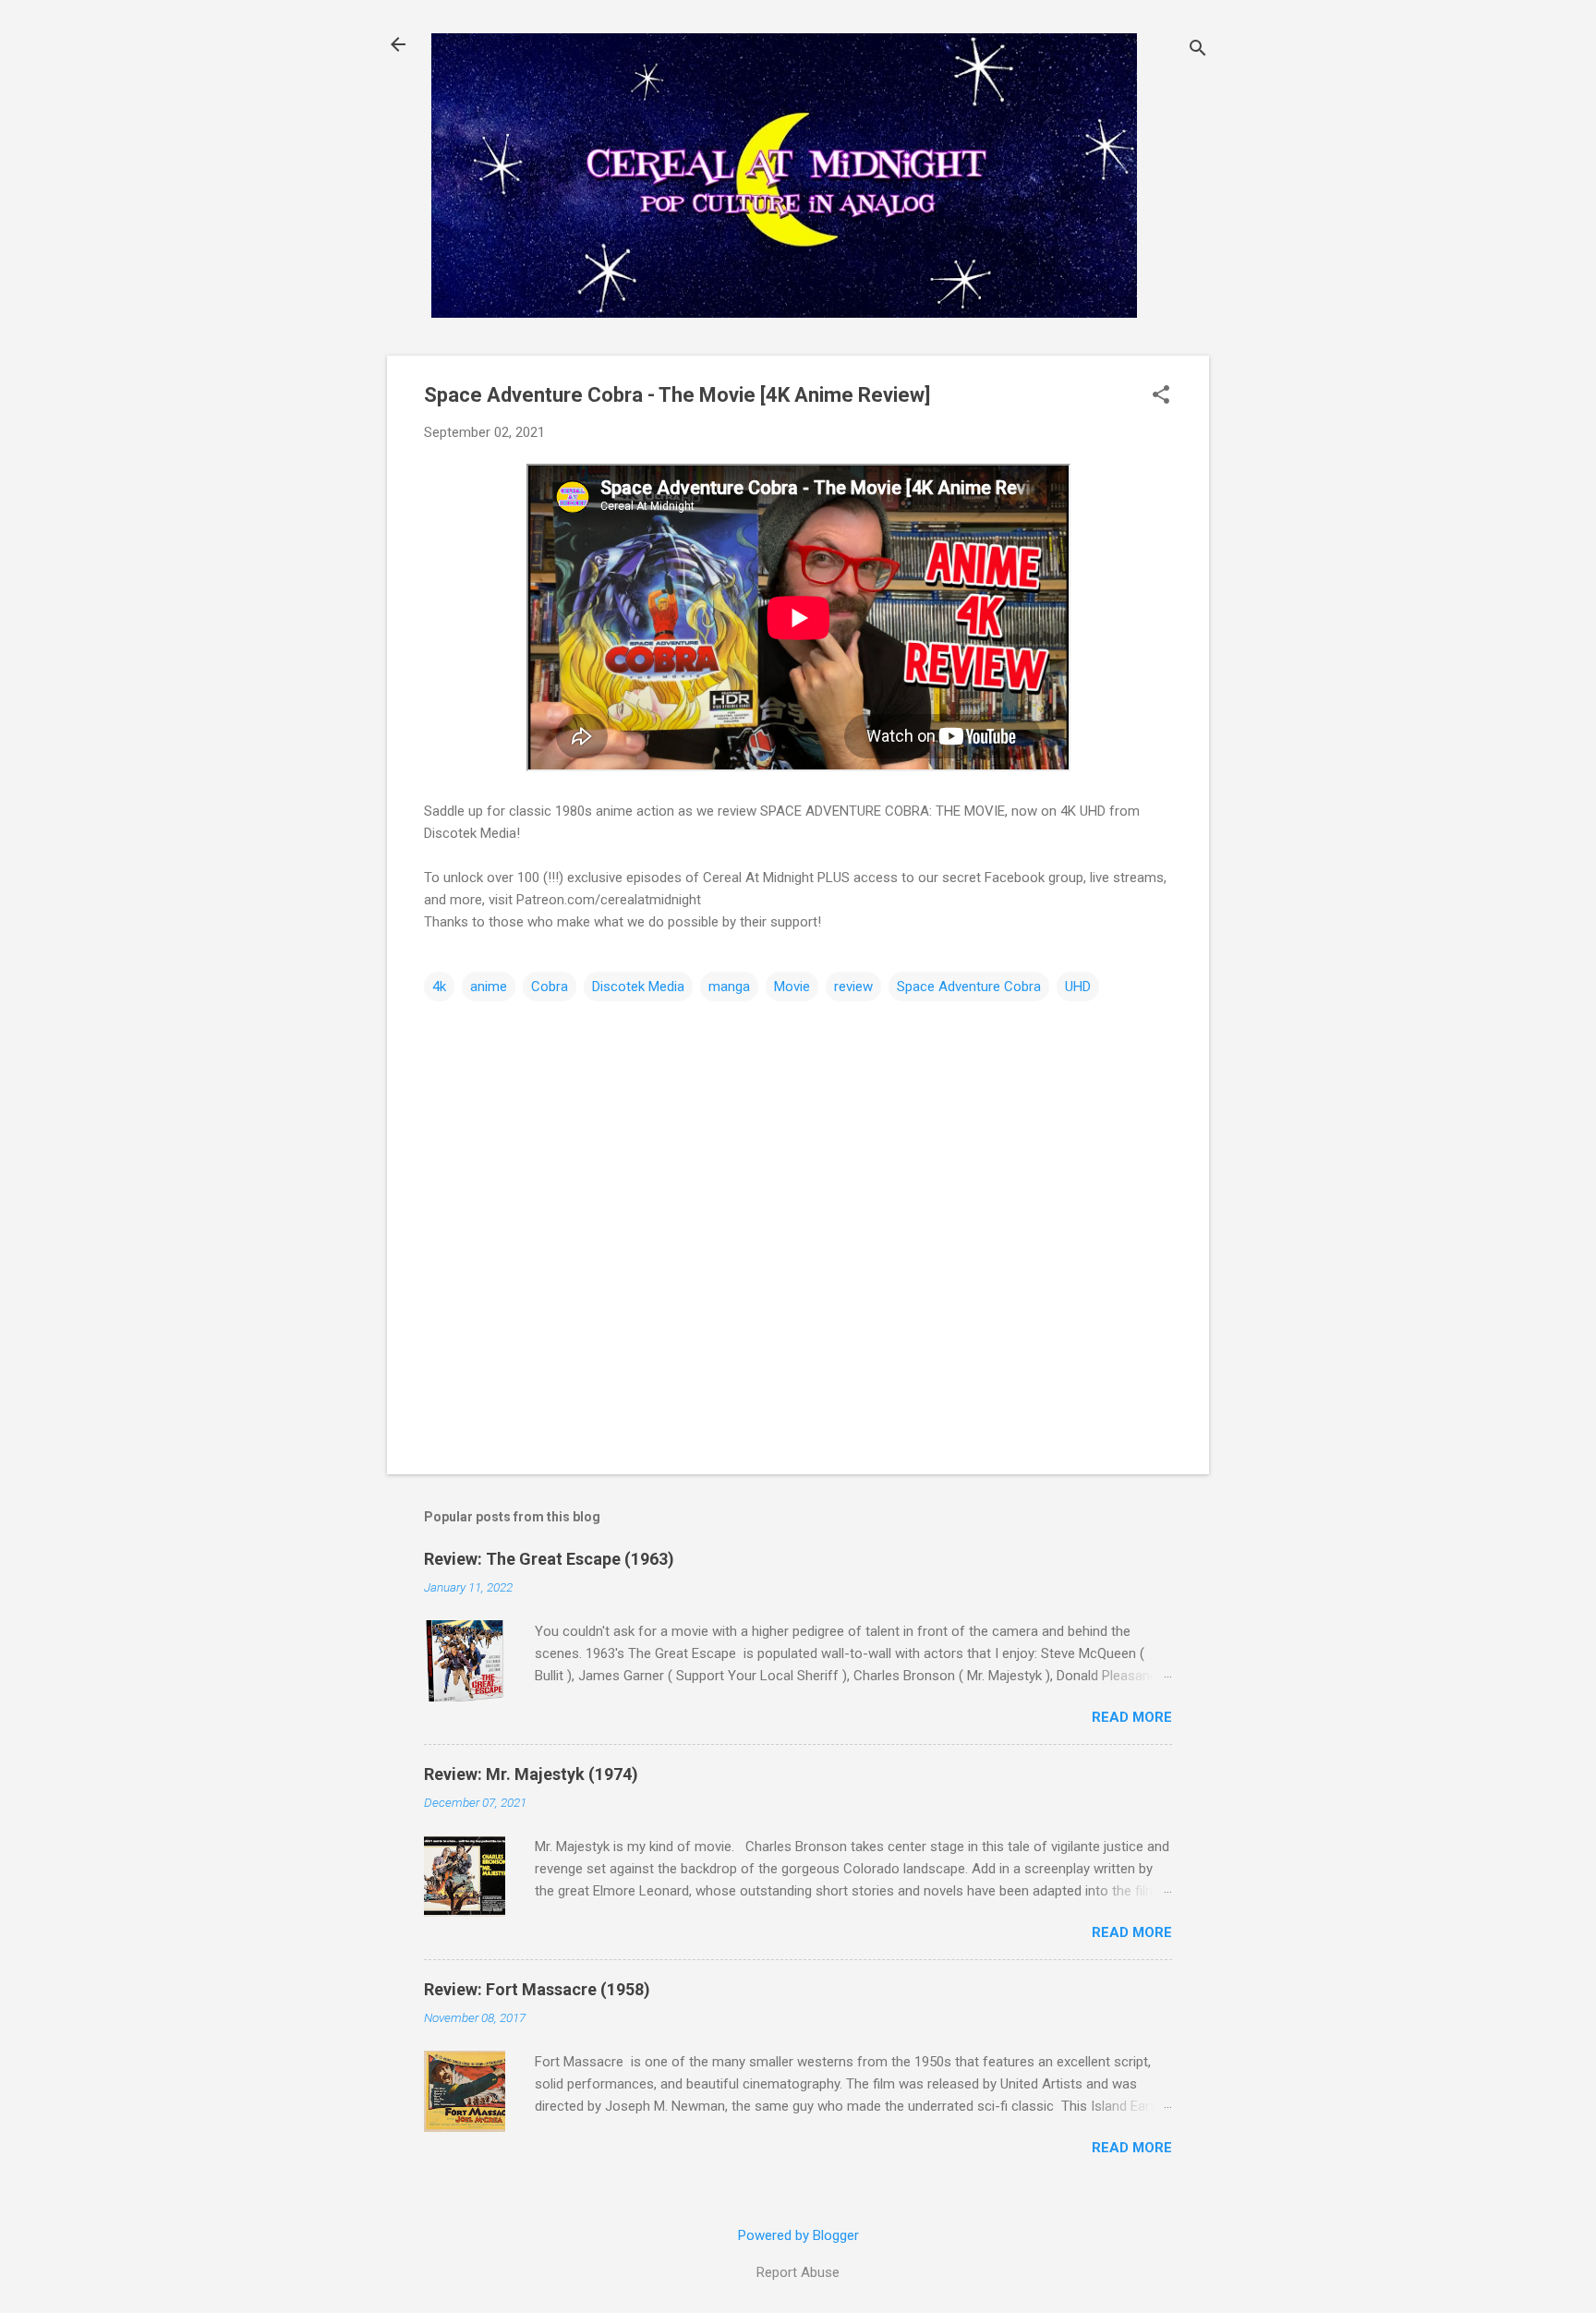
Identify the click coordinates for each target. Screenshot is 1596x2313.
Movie (792, 987)
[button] (1161, 396)
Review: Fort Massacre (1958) (537, 1989)
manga (729, 987)
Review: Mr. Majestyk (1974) (531, 1774)
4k (439, 987)
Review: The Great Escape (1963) (549, 1559)
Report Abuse (798, 2272)
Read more (1132, 1717)
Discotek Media (638, 987)
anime (489, 987)
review (853, 987)
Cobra (550, 987)
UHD (1078, 987)
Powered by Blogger (798, 2235)
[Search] (1198, 50)
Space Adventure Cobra (969, 987)
